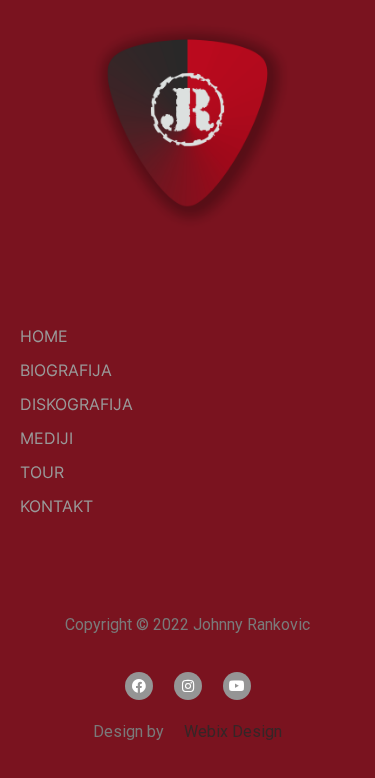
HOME (44, 336)
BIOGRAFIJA (66, 370)
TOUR (42, 472)
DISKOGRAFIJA (76, 404)
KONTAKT (56, 506)
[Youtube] (237, 686)
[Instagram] (188, 686)
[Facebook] (139, 686)
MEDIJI (46, 438)
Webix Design (225, 731)
